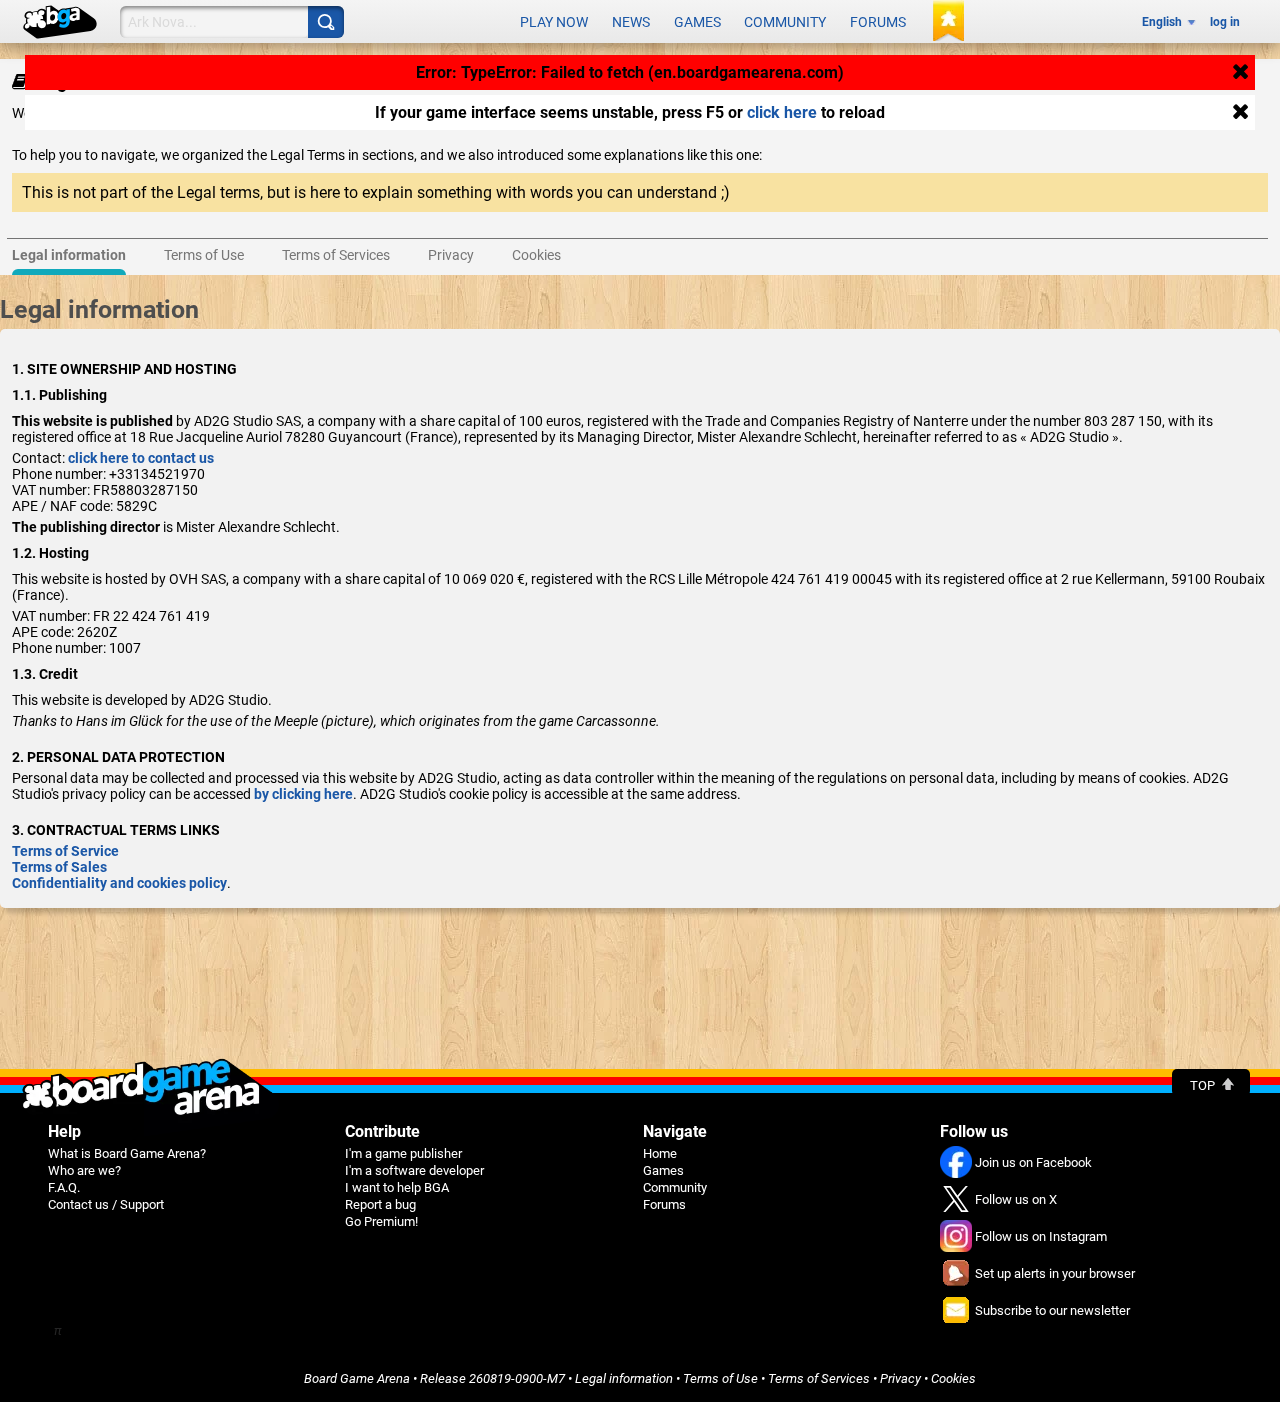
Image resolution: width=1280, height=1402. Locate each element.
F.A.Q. (64, 1187)
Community (785, 22)
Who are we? (84, 1170)
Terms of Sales (59, 867)
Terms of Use (720, 1378)
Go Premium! (381, 1221)
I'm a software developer (414, 1170)
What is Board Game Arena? (127, 1153)
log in (1225, 22)
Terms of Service (65, 851)
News (631, 22)
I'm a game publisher (403, 1153)
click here (782, 112)
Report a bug (380, 1204)
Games (697, 22)
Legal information (624, 1378)
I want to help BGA (397, 1187)
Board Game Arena (357, 1378)
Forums (878, 22)
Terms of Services (819, 1378)
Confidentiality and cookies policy (119, 883)
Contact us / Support (106, 1204)
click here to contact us (141, 458)
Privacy (900, 1378)
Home (660, 1153)
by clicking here (303, 794)
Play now (554, 22)
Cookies (953, 1378)
